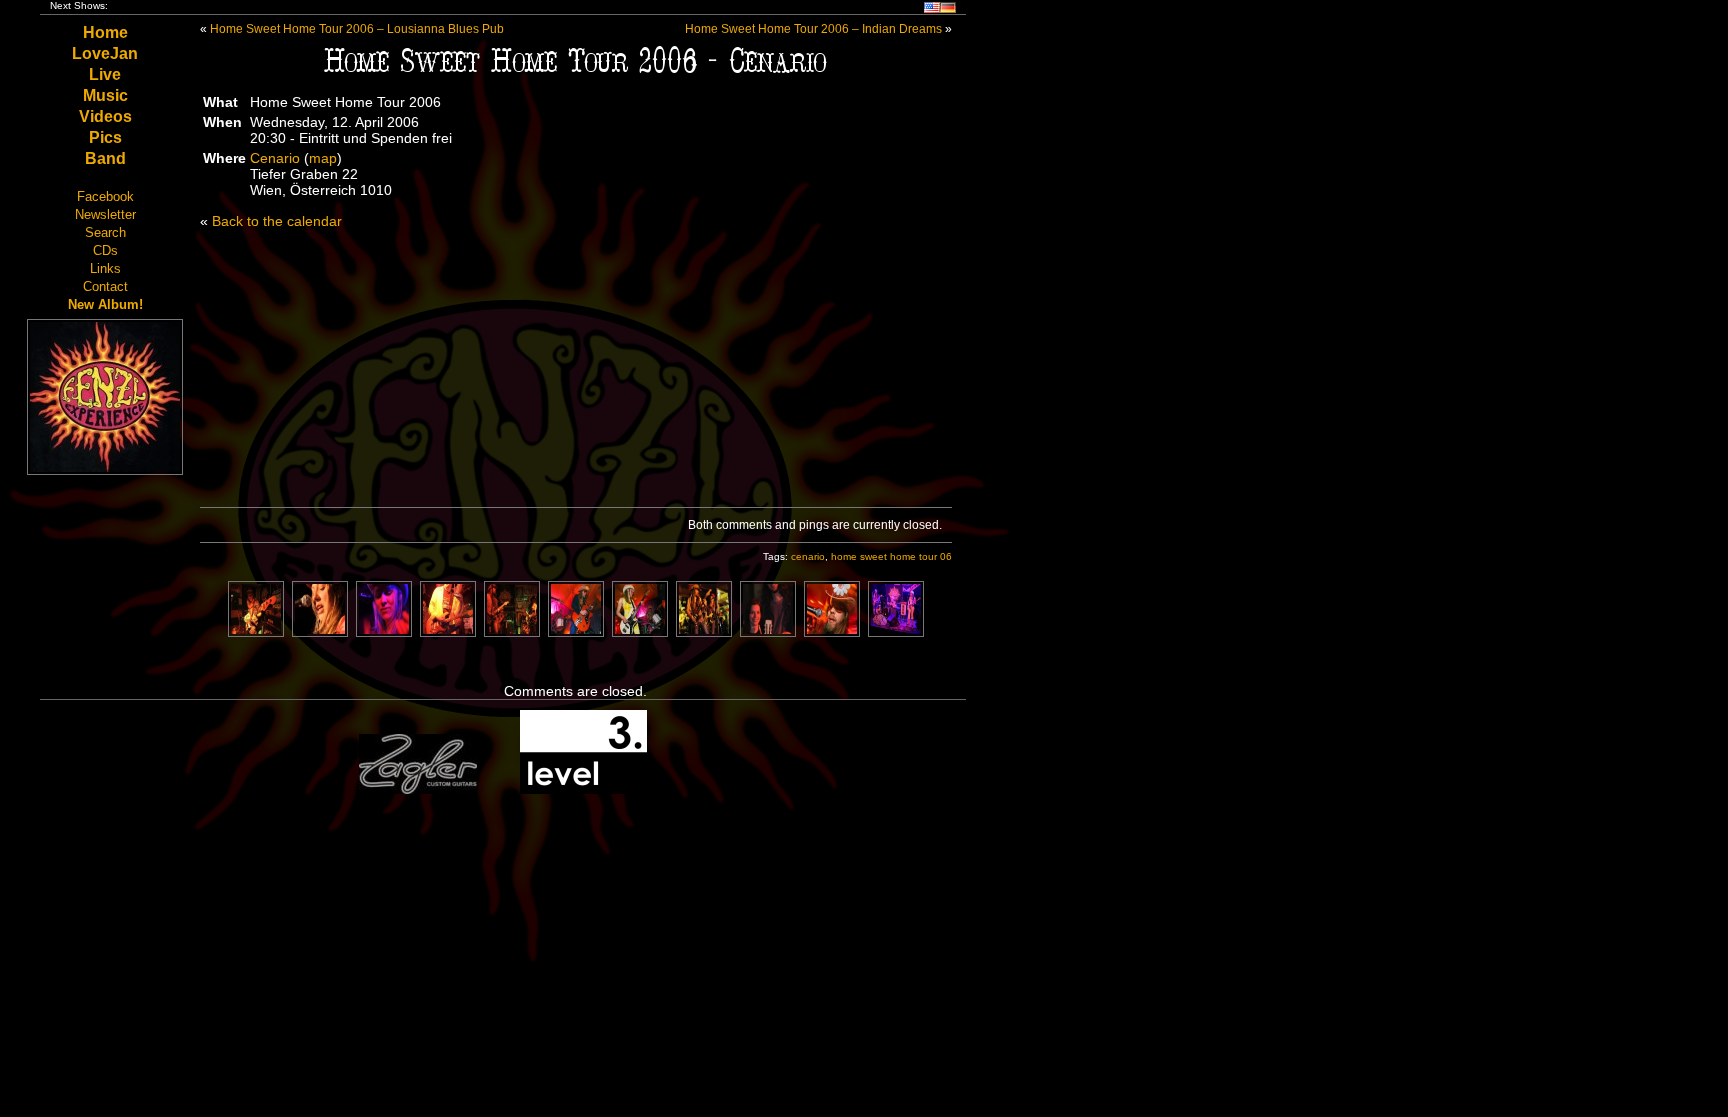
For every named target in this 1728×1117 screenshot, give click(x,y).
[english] (932, 9)
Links (105, 268)
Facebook (105, 196)
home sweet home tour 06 (891, 556)
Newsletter (105, 214)
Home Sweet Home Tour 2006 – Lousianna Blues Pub (357, 29)
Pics (105, 137)
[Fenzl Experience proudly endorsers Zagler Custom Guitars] (418, 790)
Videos (105, 116)
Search (105, 232)
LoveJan (105, 53)
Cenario (275, 158)
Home (105, 32)
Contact (105, 286)
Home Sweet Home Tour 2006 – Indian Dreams (813, 29)
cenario (808, 556)
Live (105, 74)
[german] (948, 9)
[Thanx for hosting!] (583, 790)
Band (105, 158)
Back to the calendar (277, 221)
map (323, 158)
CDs (105, 250)
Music (105, 95)
